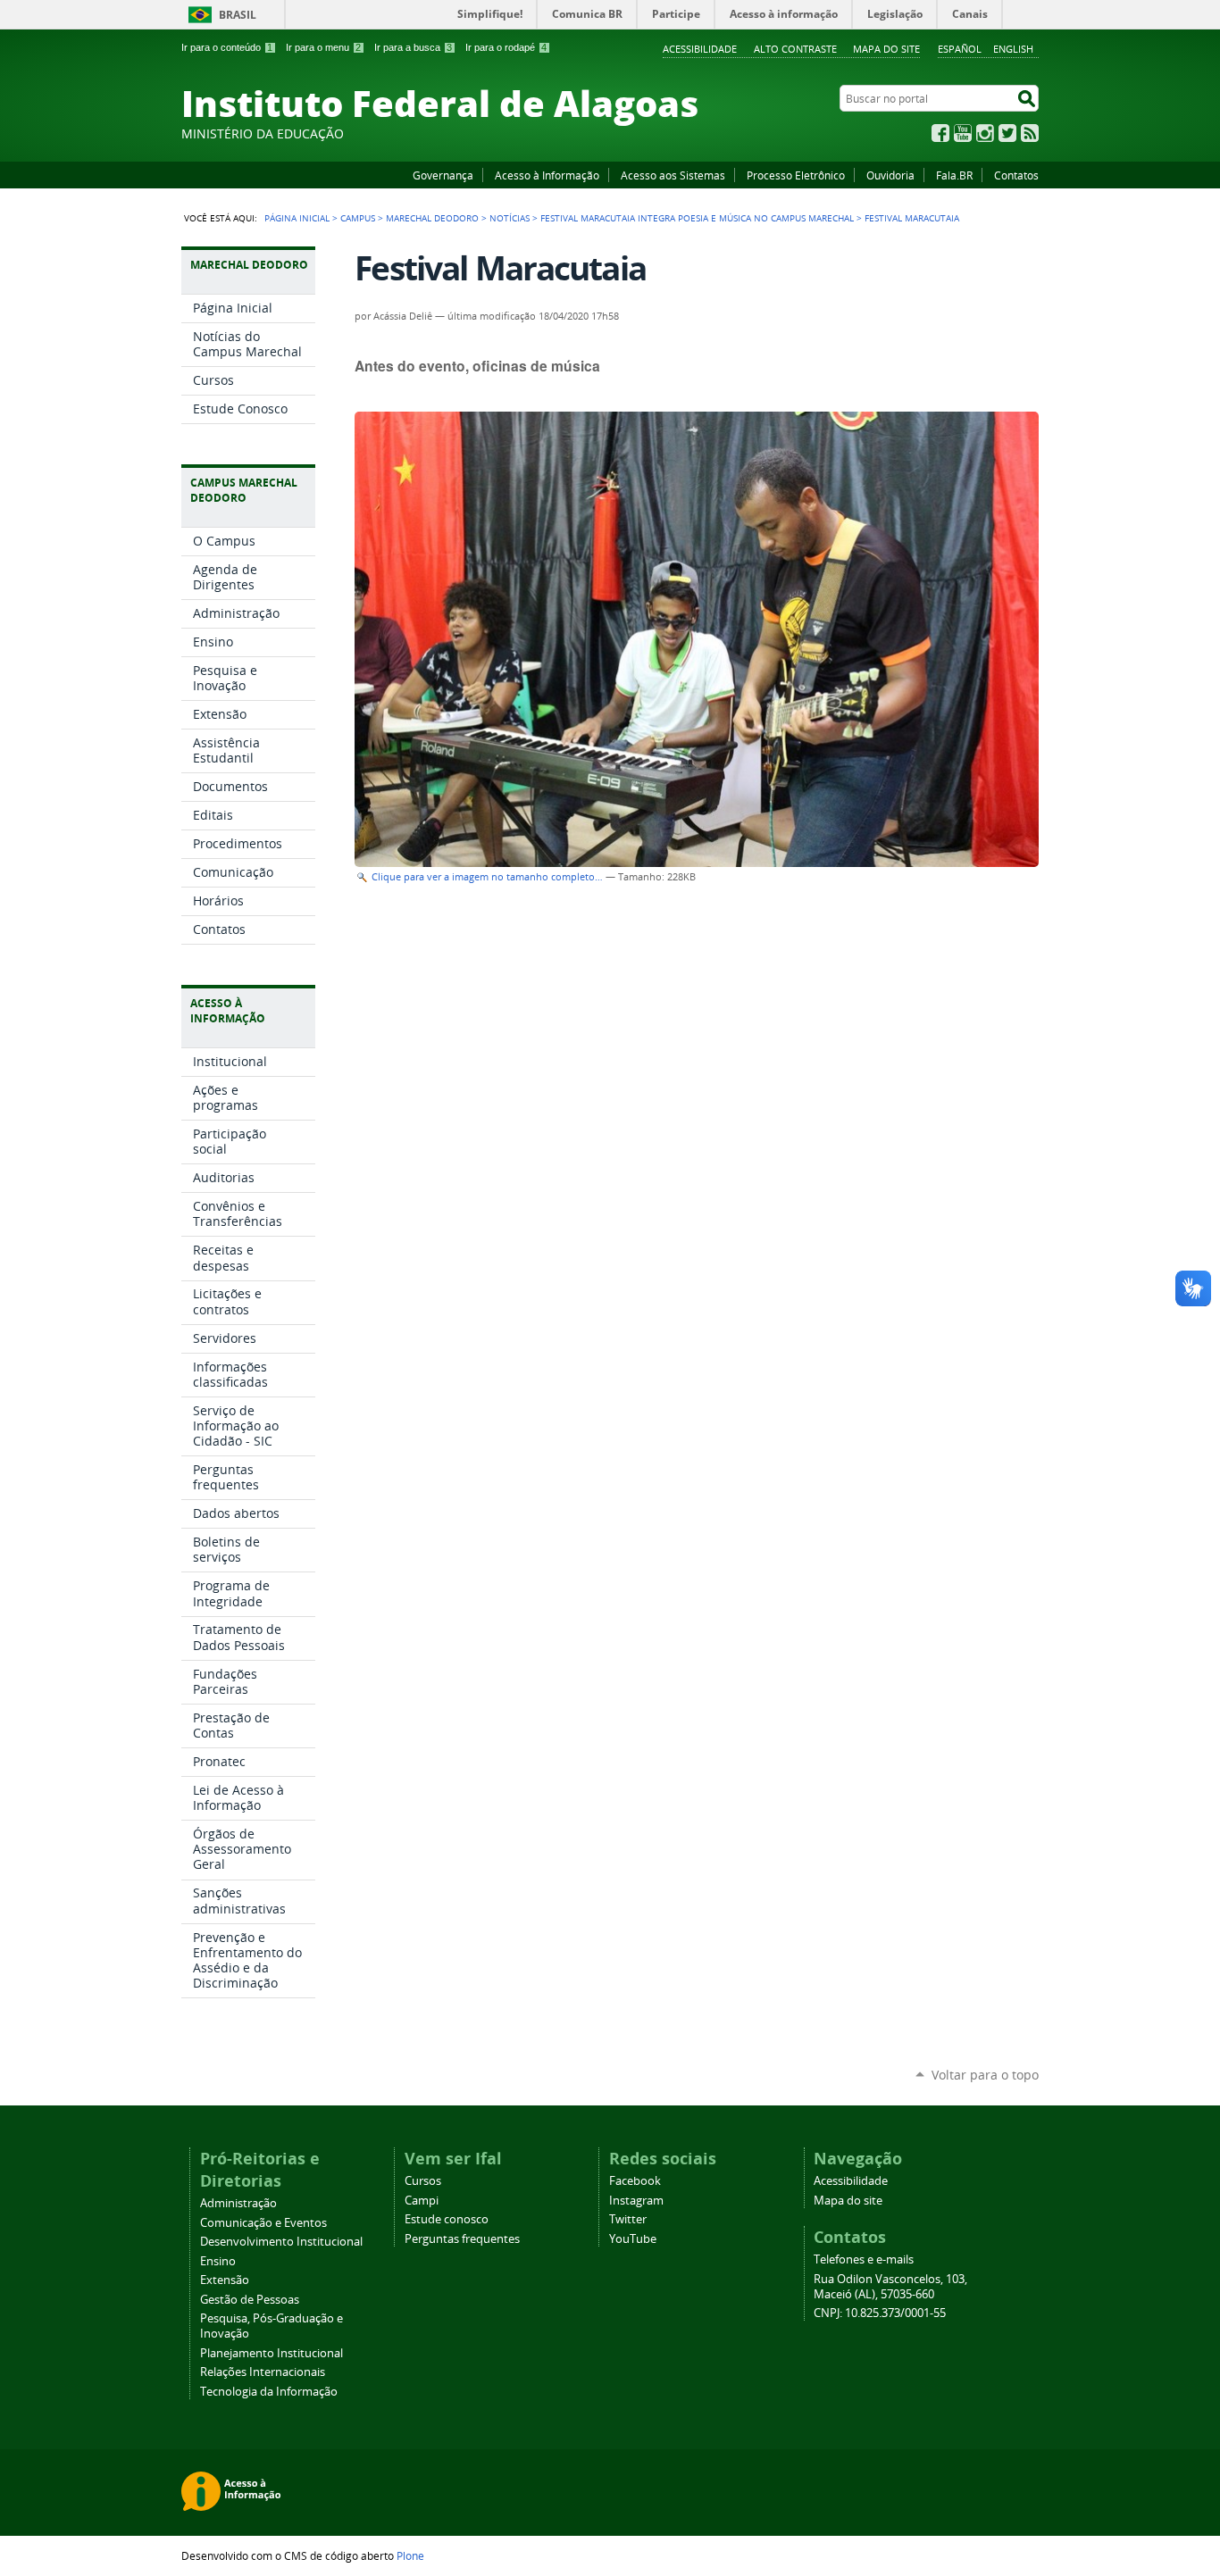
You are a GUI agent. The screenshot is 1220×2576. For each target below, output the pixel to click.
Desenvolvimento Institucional (281, 2242)
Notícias (510, 218)
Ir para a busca (413, 47)
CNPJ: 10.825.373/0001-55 (880, 2313)
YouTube (963, 133)
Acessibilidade (700, 49)
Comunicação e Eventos (263, 2223)
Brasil (238, 15)
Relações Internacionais (263, 2372)
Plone (410, 2555)
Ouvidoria (890, 175)
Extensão (225, 2280)
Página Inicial (297, 218)
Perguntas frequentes (462, 2239)
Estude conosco (447, 2219)
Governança (443, 175)
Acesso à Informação (547, 175)
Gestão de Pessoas (250, 2300)
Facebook (940, 133)
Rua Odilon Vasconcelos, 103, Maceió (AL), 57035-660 (890, 2287)
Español (960, 49)
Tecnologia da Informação (269, 2392)
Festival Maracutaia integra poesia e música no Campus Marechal (697, 218)
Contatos (1016, 175)
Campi (422, 2201)
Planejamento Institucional (272, 2353)
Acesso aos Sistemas (673, 175)
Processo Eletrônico (796, 175)
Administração (238, 2203)
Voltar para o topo (985, 2075)
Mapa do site (886, 49)
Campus (358, 218)
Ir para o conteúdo (227, 47)
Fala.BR (954, 175)
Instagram (985, 133)
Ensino (218, 2261)
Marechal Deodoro (432, 218)
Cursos (423, 2181)
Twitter (1007, 133)
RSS (1030, 133)
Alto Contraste (795, 49)
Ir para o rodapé (506, 47)
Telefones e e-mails (864, 2259)
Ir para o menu (323, 47)
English (1013, 49)
